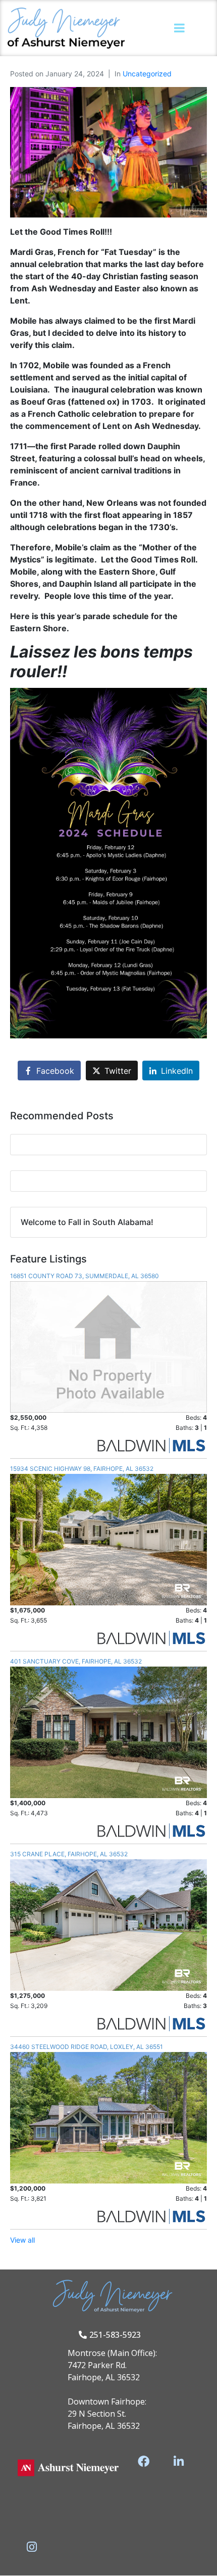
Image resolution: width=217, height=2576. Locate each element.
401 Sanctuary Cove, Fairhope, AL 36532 (76, 1661)
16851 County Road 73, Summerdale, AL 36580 (85, 1276)
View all (22, 2240)
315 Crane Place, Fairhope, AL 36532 (69, 1854)
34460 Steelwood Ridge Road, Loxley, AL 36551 (87, 2047)
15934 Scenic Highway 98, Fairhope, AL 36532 (82, 1469)
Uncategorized (147, 74)
